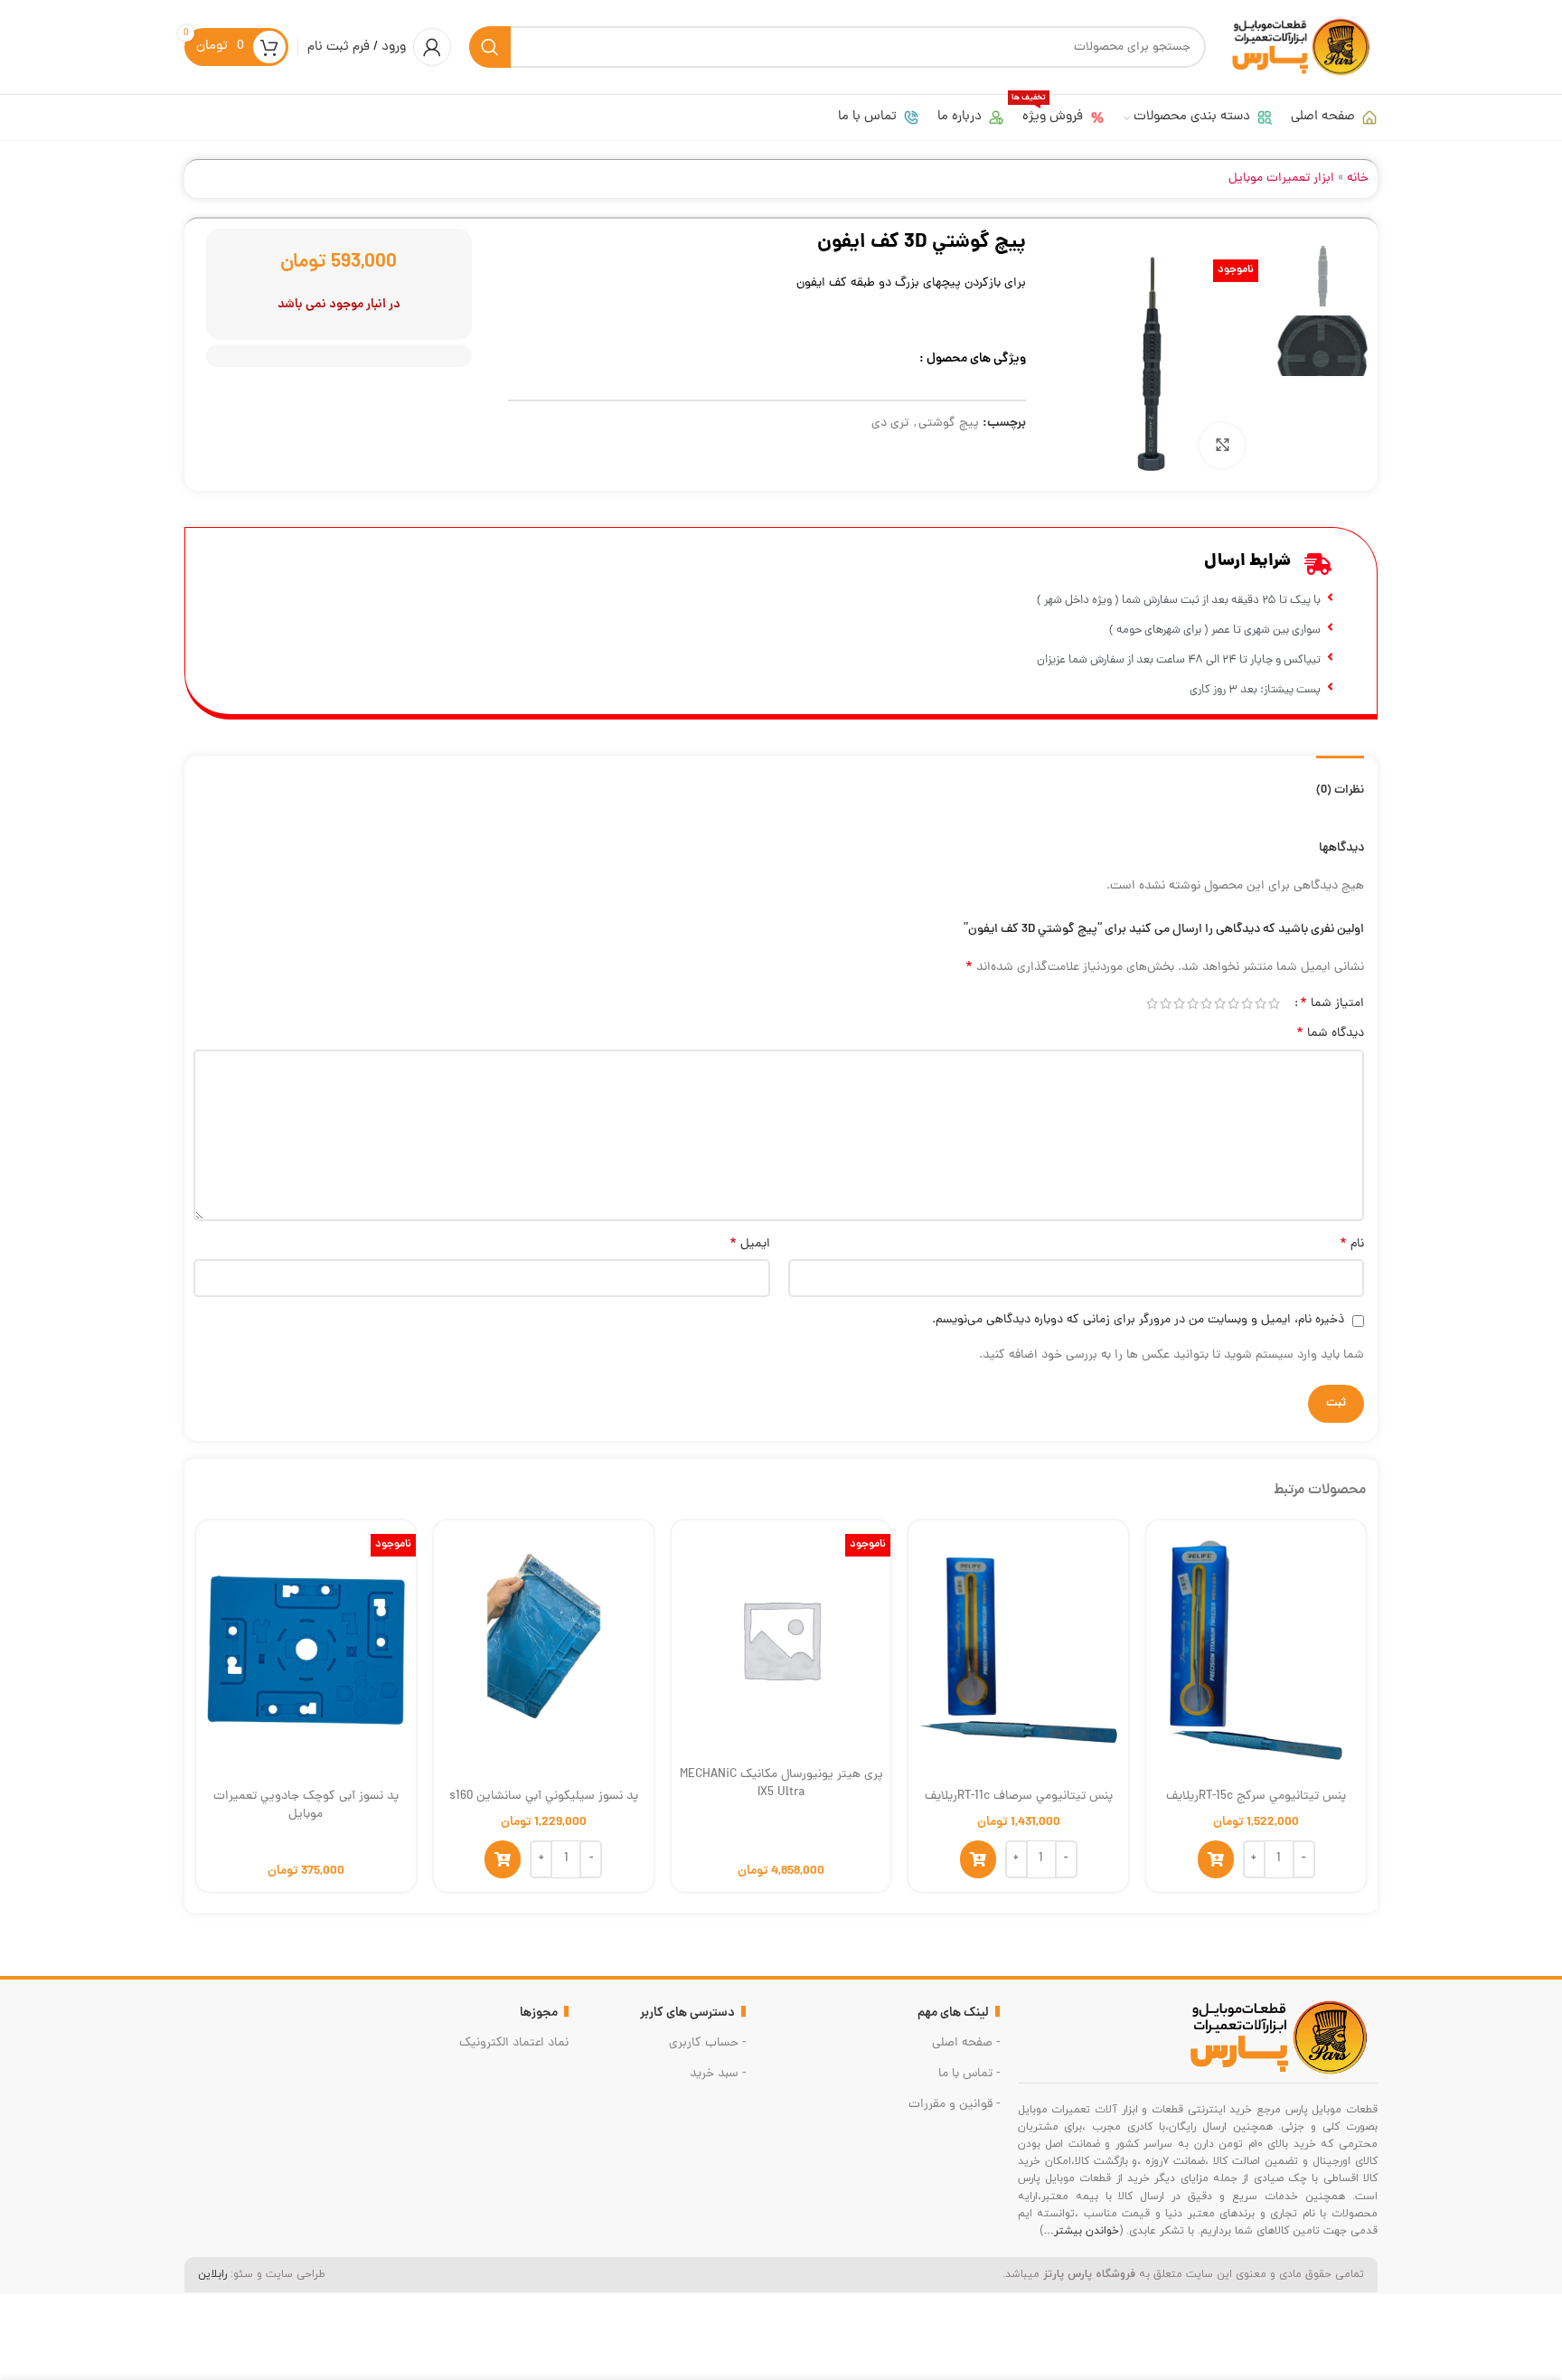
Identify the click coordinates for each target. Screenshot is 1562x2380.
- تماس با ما (969, 2074)
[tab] (1340, 782)
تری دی (890, 423)
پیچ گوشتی (949, 423)
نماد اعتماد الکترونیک (514, 2043)
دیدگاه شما (1330, 1034)
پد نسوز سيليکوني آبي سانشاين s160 (544, 1797)
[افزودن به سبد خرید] (1216, 1859)
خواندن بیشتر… (1081, 2231)
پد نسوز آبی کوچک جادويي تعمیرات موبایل (306, 1806)
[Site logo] (1301, 48)
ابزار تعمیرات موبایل (1281, 179)
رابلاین (212, 2274)
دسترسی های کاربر (687, 2013)
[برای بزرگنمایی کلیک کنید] (1222, 446)
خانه (1358, 179)
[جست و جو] (490, 47)
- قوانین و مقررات (954, 2105)
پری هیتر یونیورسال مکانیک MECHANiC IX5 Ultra (781, 1784)
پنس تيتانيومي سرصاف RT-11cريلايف (1019, 1797)
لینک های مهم (953, 2013)
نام (1352, 1245)
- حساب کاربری (707, 2043)
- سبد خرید (718, 2074)
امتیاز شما (1332, 1003)
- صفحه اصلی (965, 2043)
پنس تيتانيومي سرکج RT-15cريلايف (1256, 1797)
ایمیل (750, 1245)
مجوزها (539, 2013)
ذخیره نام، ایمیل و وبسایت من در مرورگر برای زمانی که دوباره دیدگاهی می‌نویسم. (1138, 1320)
